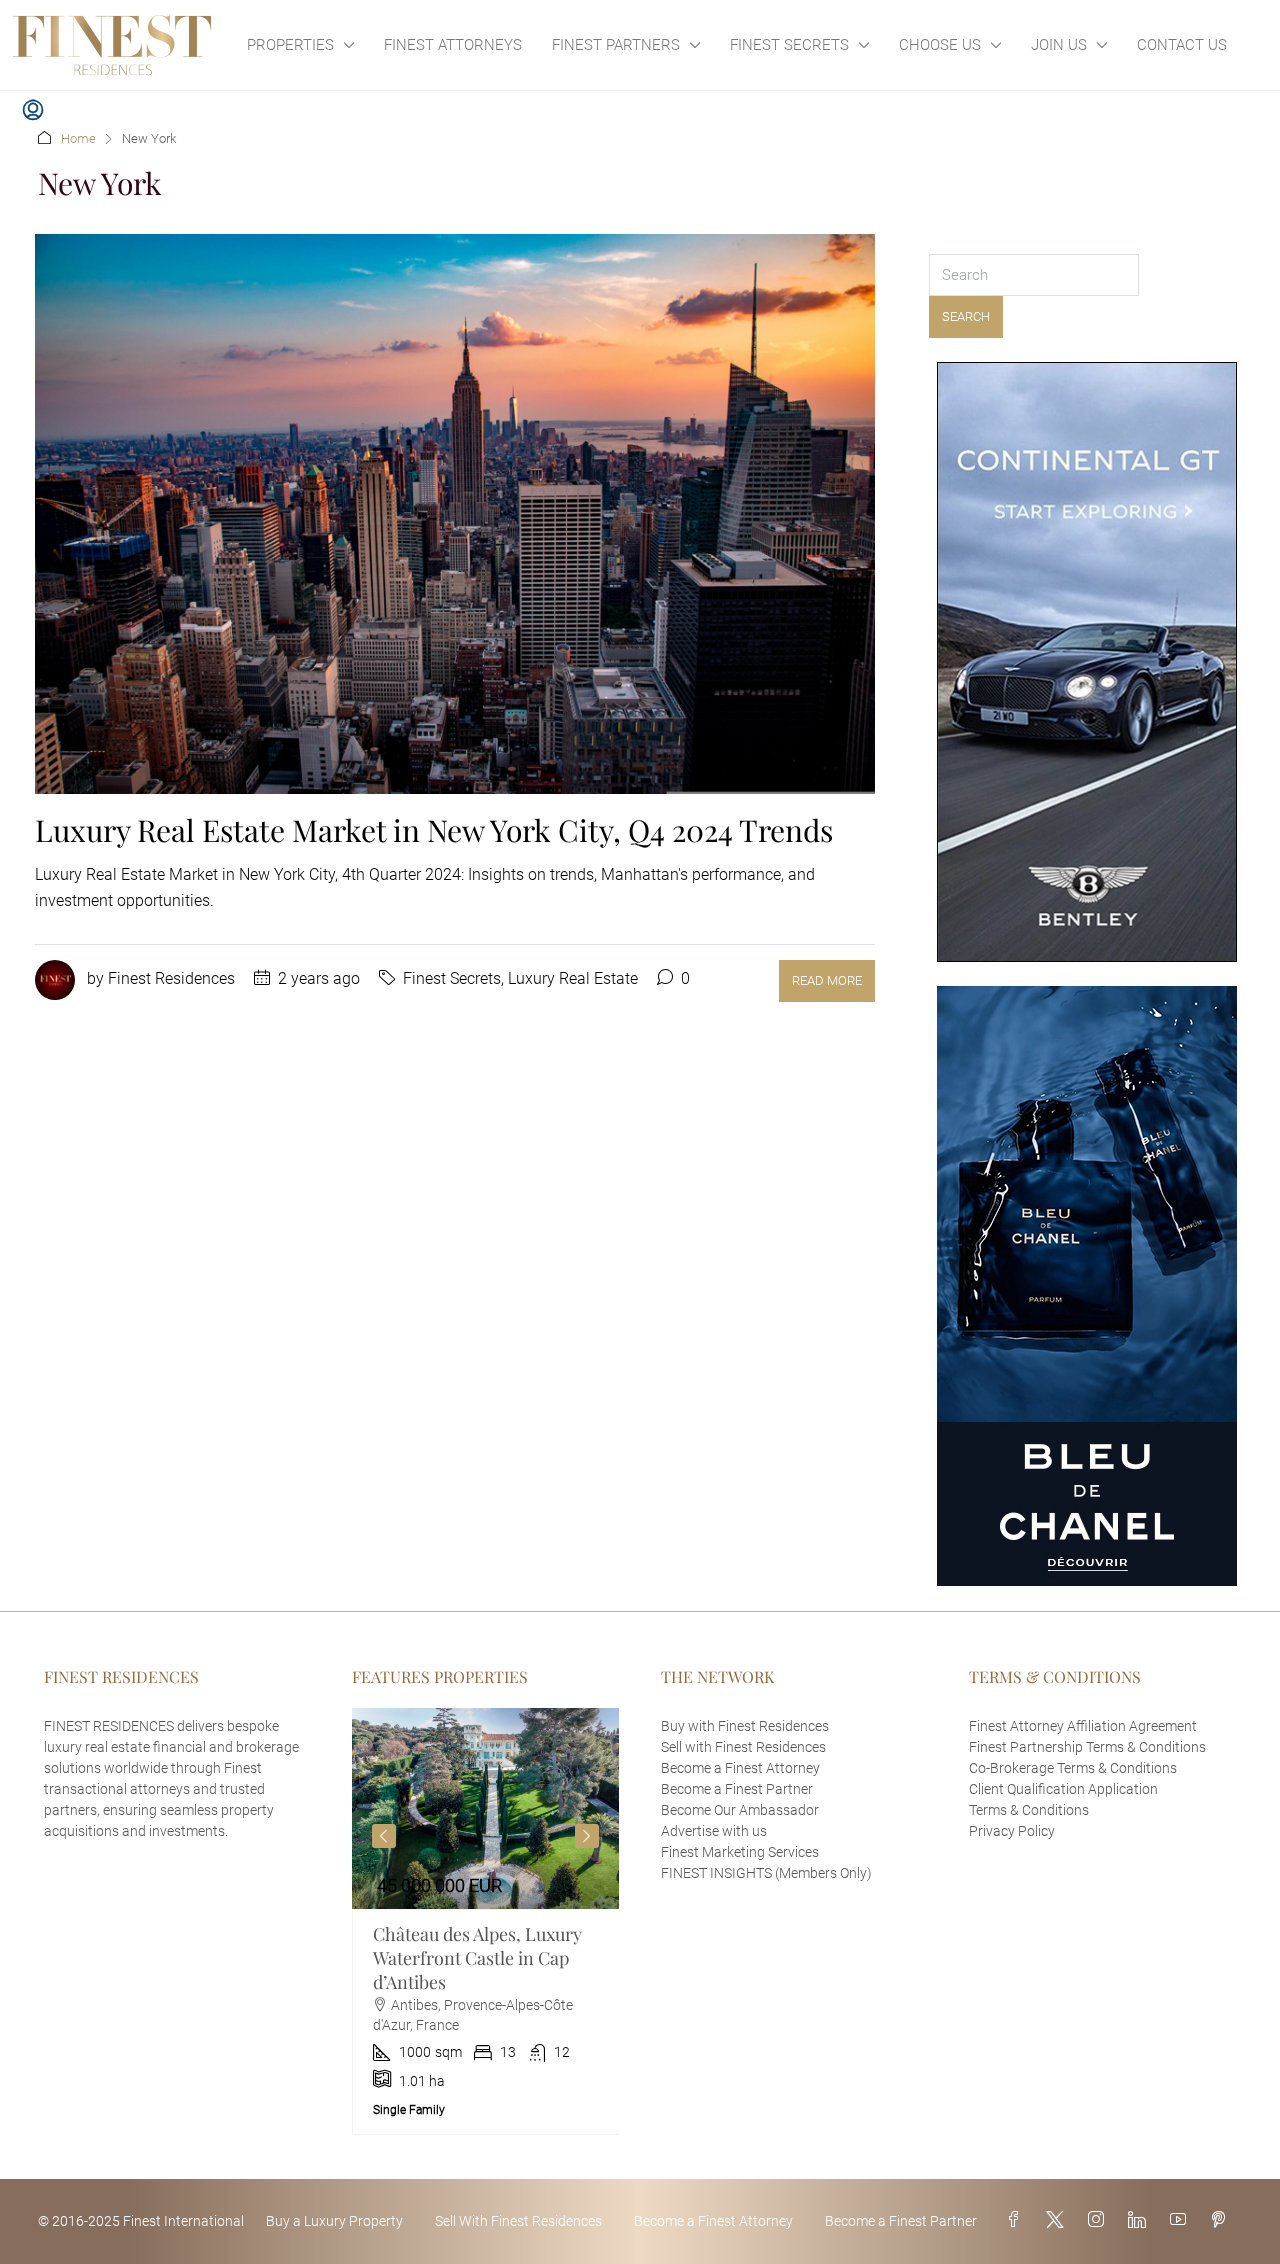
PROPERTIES (290, 45)
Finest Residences (171, 978)
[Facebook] (1018, 2220)
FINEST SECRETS (789, 45)
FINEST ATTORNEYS (453, 45)
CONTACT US (1182, 45)
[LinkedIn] (1141, 2220)
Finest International (183, 2221)
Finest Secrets (452, 978)
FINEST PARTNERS (616, 45)
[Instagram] (1100, 2220)
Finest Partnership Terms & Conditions (1087, 1747)
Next (587, 1836)
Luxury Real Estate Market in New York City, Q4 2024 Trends (434, 830)
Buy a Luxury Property (334, 2221)
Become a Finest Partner (737, 1789)
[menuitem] (33, 111)
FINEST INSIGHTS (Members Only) (766, 1873)
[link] (486, 1808)
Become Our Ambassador (740, 1810)
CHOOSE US (940, 45)
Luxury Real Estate (573, 978)
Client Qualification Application (1063, 1789)
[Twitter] (1059, 2220)
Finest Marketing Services (740, 1852)
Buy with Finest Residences (745, 1726)
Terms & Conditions (1029, 1810)
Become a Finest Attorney (740, 1768)
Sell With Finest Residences (518, 2221)
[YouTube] (1182, 2220)
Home (78, 138)
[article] (486, 1921)
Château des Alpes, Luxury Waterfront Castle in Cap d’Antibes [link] (477, 1958)
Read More (827, 980)
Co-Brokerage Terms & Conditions (1073, 1768)
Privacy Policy (1012, 1831)
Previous (384, 1836)
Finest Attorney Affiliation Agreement (1083, 1726)
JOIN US (1059, 45)
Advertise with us (714, 1831)
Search (966, 316)
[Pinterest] (1222, 2220)
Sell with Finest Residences (743, 1747)
